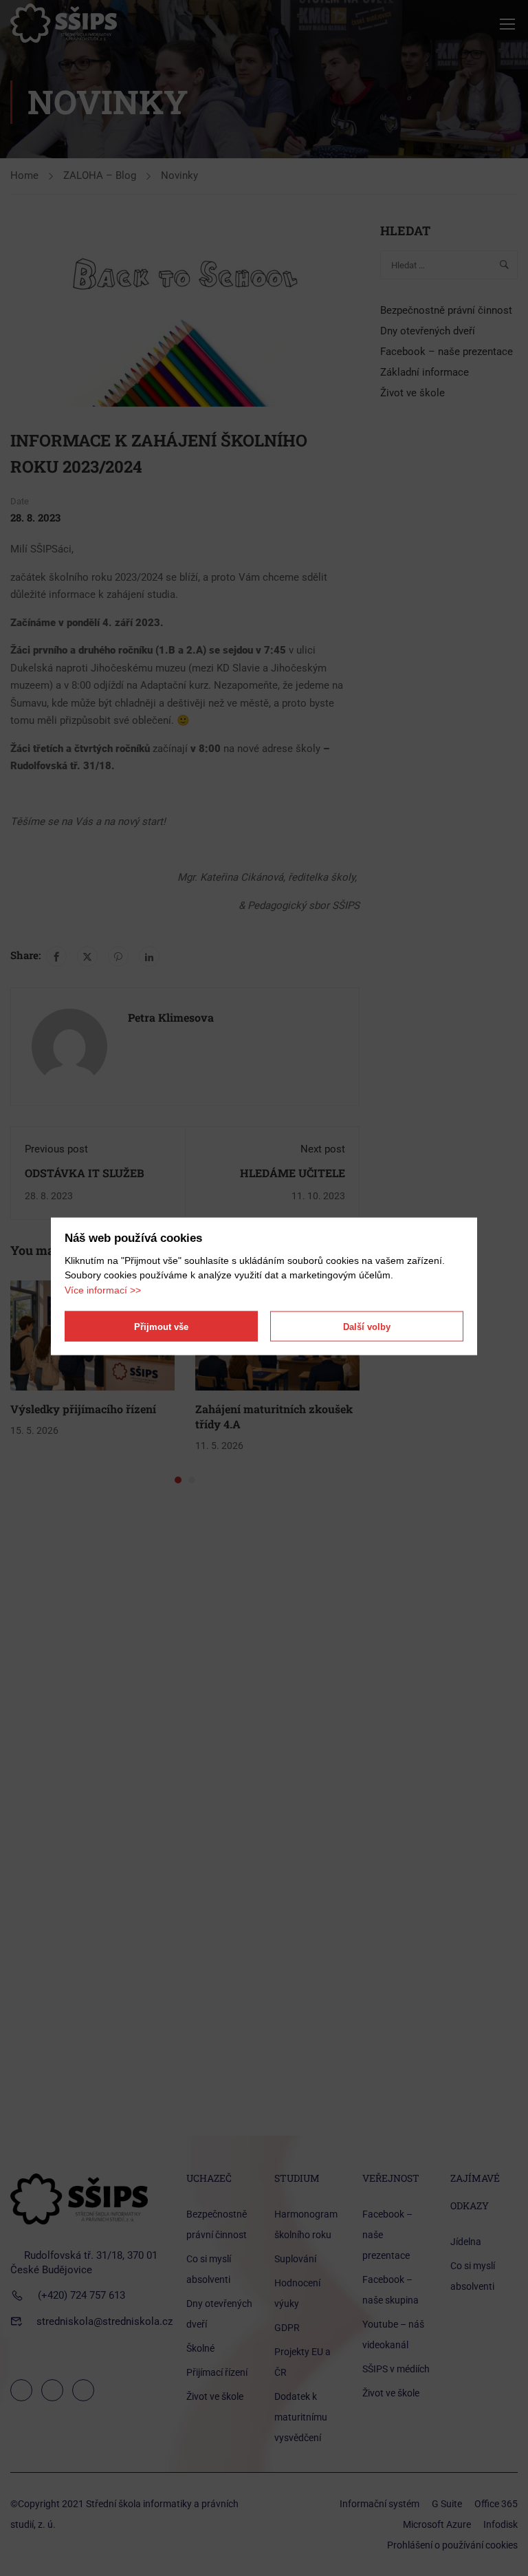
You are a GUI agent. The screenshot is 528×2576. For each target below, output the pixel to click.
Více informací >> (103, 1289)
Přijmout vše (161, 1326)
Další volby (367, 1326)
